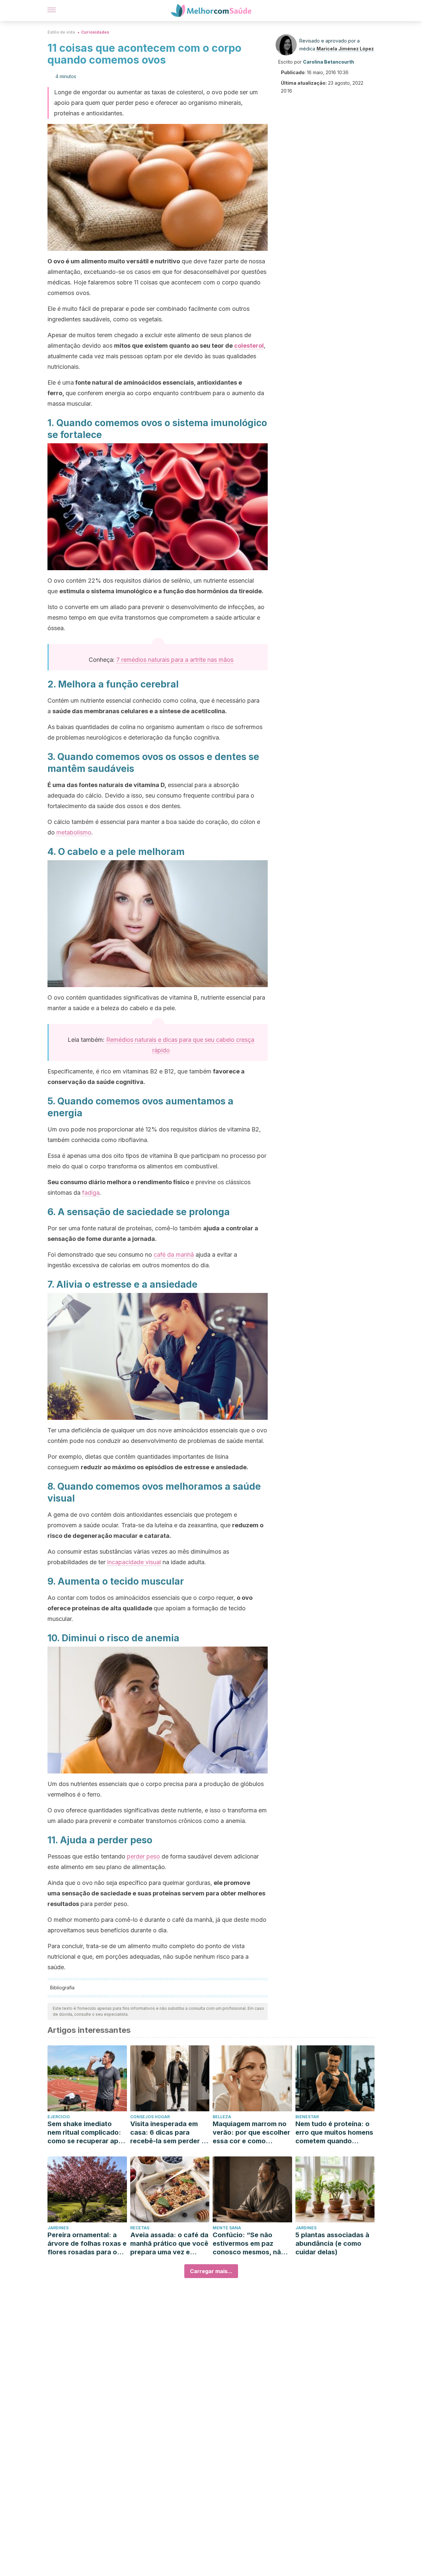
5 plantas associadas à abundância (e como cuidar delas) (332, 2243)
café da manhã (174, 1255)
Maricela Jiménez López (345, 49)
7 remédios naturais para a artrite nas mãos (175, 660)
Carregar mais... (211, 2271)
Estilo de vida (61, 32)
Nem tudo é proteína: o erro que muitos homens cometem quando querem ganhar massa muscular (334, 2133)
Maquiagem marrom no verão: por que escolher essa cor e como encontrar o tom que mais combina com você (251, 2133)
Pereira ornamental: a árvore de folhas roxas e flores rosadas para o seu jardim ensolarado (87, 2244)
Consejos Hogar (150, 2117)
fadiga (91, 1193)
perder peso (143, 1856)
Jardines (58, 2228)
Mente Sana (227, 2228)
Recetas (140, 2228)
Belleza (222, 2117)
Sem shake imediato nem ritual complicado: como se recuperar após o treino (87, 2133)
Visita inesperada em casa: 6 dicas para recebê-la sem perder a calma (168, 2133)
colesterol (249, 346)
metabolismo (74, 832)
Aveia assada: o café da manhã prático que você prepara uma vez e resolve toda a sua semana (169, 2244)
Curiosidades (95, 32)
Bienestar (307, 2117)
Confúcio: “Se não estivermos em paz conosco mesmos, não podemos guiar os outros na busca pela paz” (249, 2244)
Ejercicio (59, 2117)
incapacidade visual (134, 1562)
